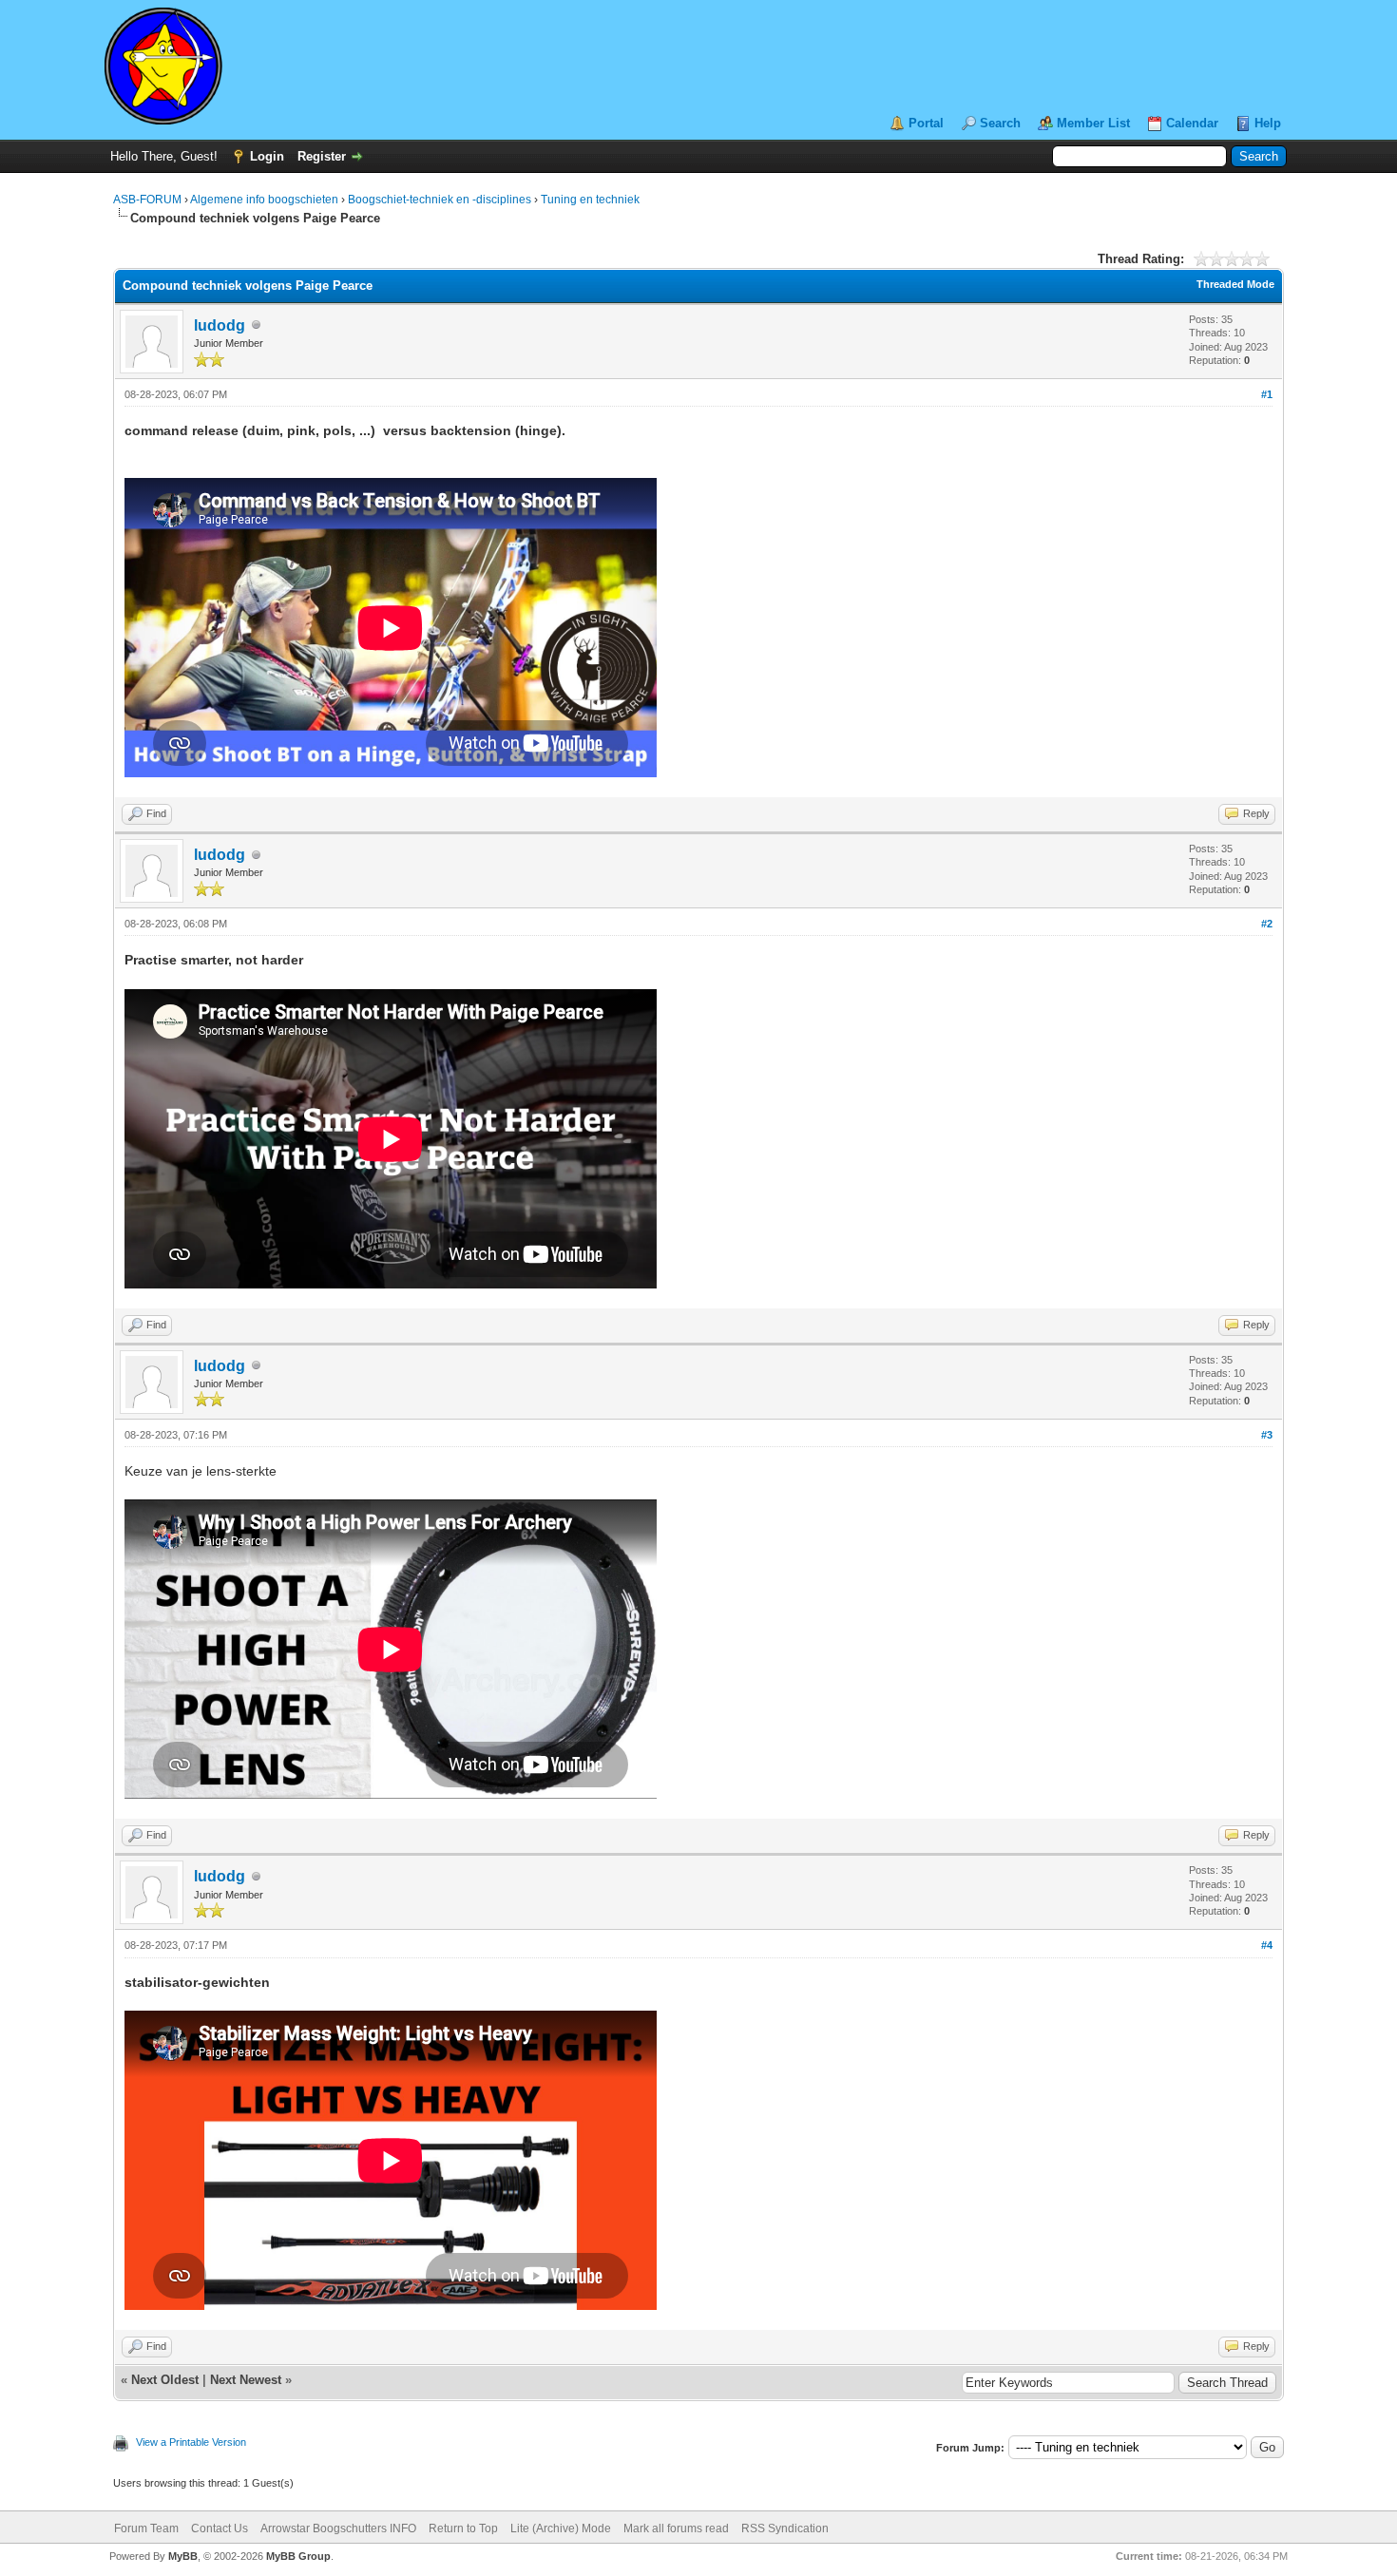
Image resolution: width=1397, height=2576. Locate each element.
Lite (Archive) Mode (561, 2528)
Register (322, 156)
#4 (1267, 1945)
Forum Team (146, 2528)
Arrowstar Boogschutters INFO (338, 2528)
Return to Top (463, 2528)
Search (1000, 123)
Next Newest (246, 2380)
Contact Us (220, 2528)
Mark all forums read (676, 2528)
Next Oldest (165, 2380)
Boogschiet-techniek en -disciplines (440, 200)
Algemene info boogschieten (264, 200)
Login (267, 156)
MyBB (183, 2556)
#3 (1267, 1435)
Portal (926, 123)
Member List (1093, 123)
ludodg (220, 325)
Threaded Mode (1235, 284)
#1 (1267, 394)
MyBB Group (298, 2556)
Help (1268, 123)
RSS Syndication (785, 2528)
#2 (1267, 924)
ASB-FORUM (147, 200)
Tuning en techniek (590, 200)
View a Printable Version (191, 2442)
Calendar (1192, 123)
